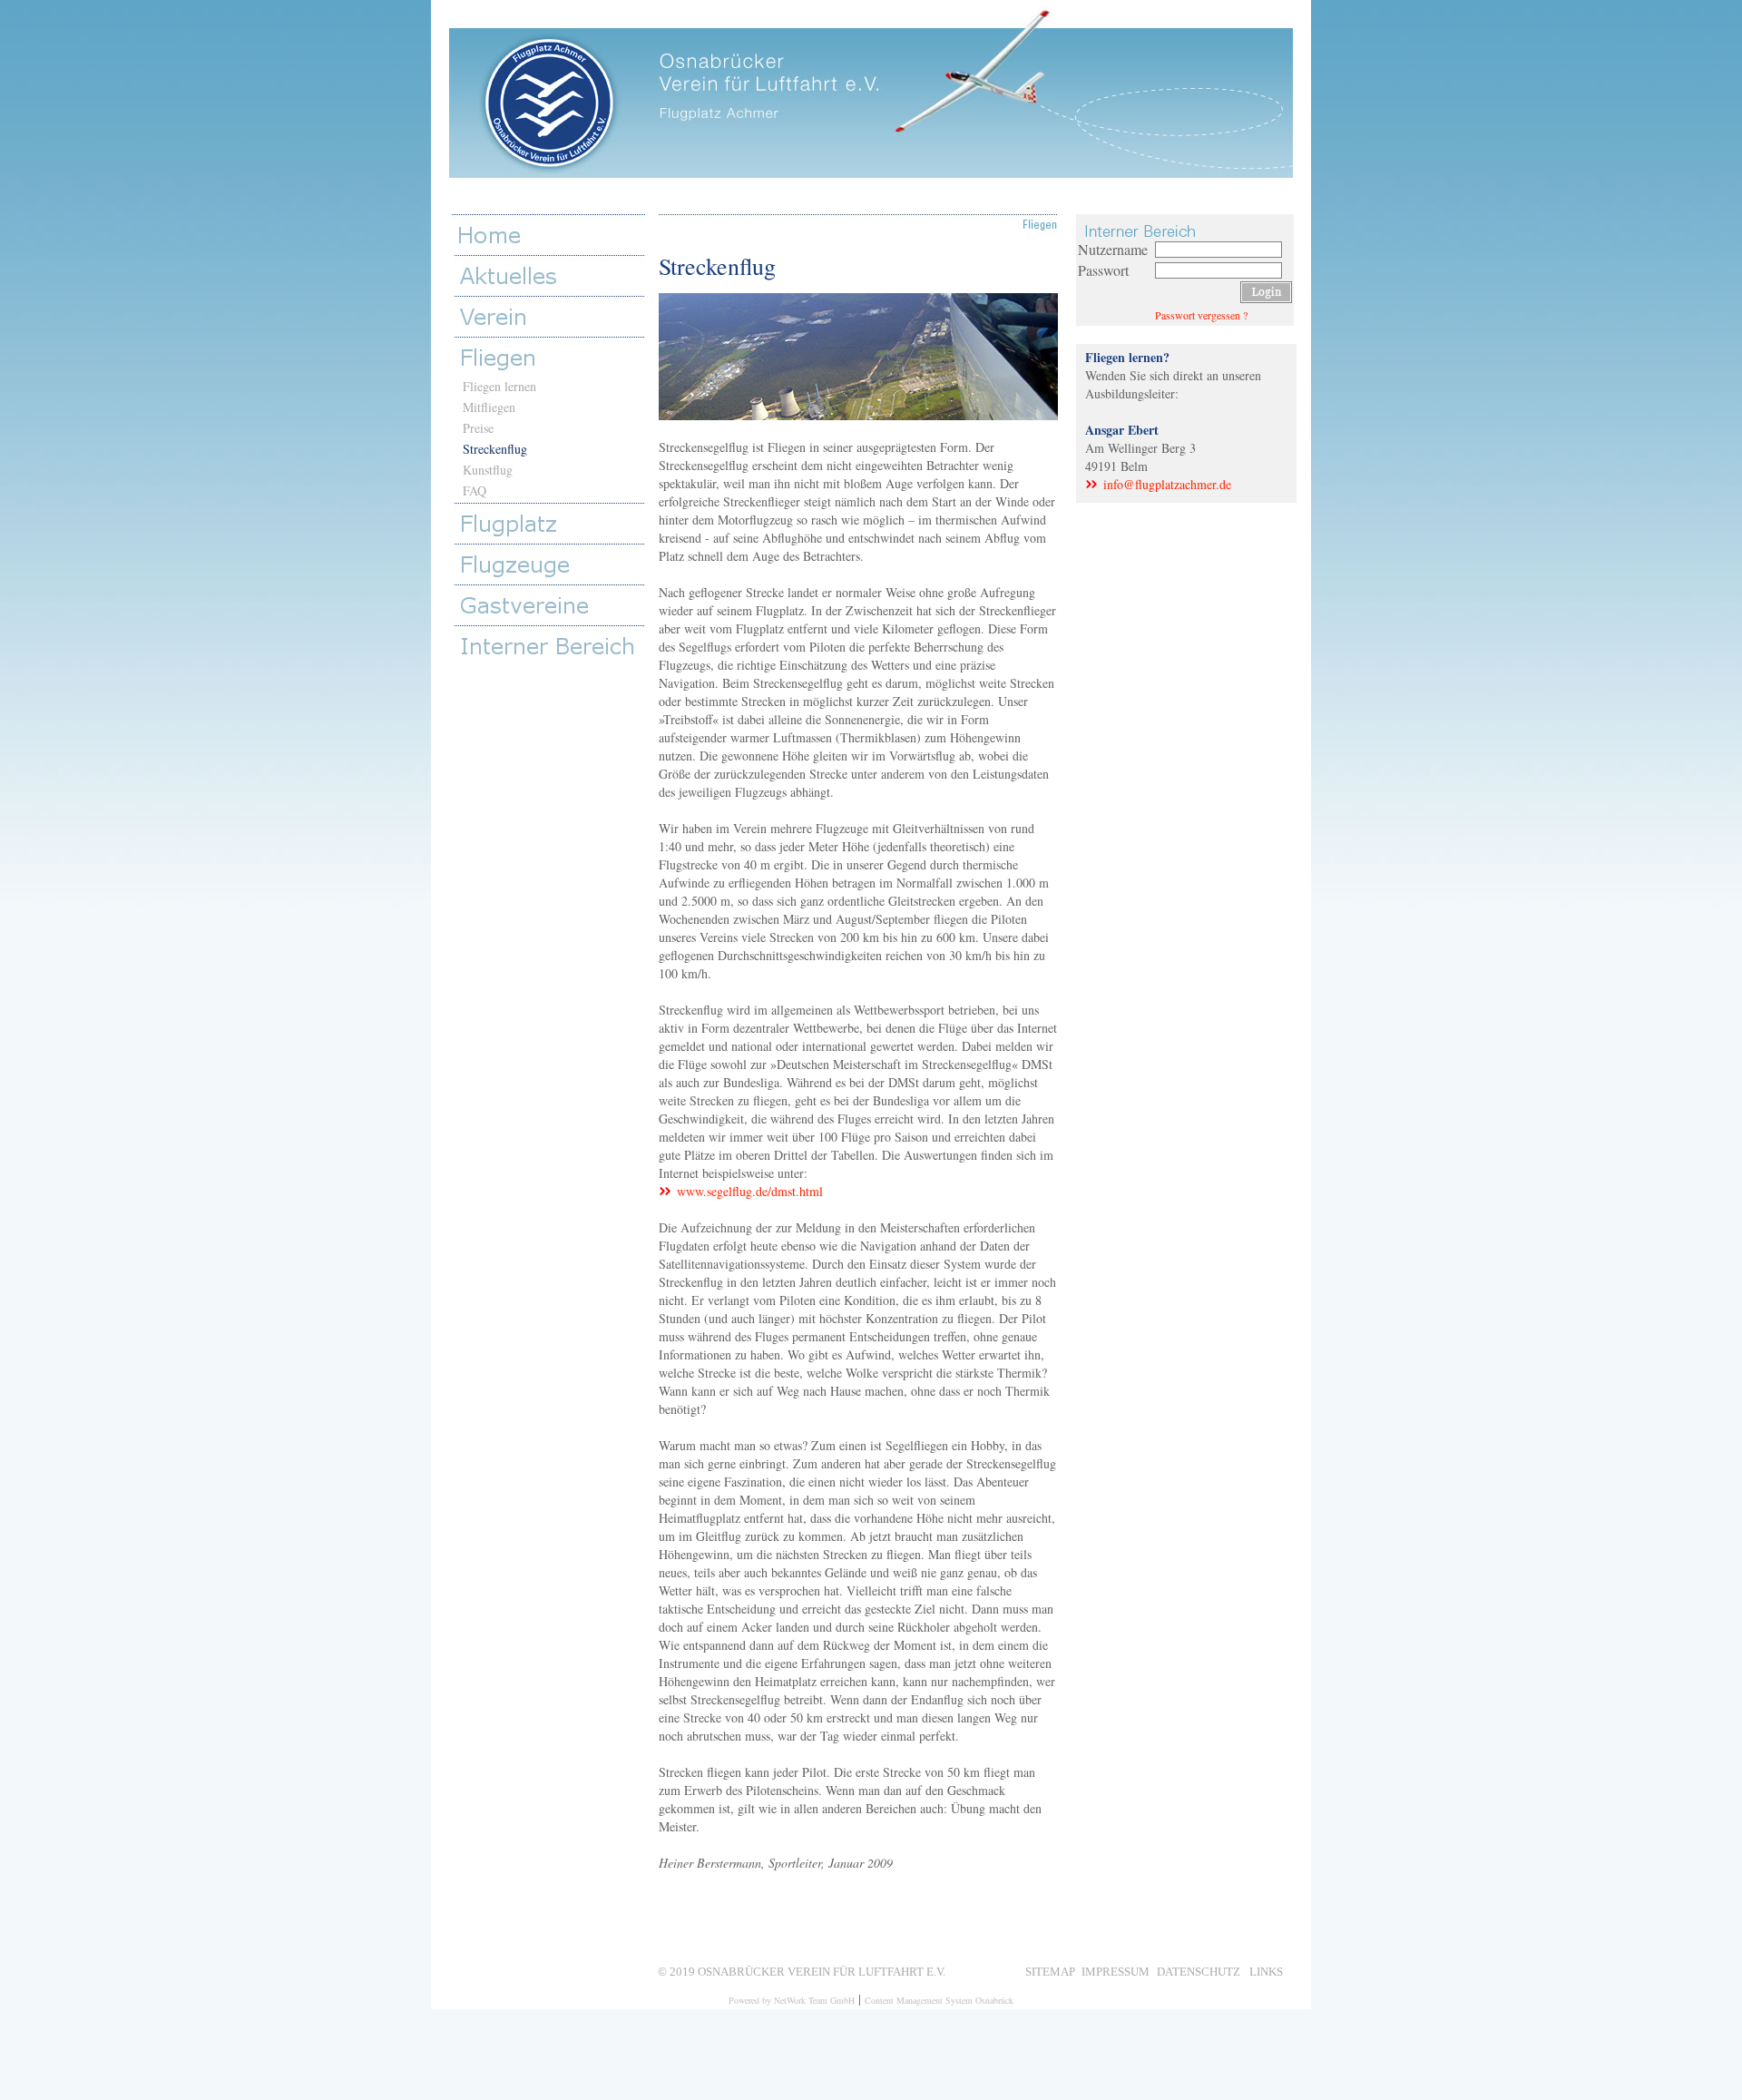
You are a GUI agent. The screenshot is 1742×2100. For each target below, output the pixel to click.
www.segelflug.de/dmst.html (750, 1191)
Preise (478, 428)
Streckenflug (495, 449)
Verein (553, 316)
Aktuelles (553, 275)
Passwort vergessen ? (1201, 315)
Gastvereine (553, 605)
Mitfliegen (489, 407)
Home (551, 235)
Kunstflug (488, 470)
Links (1266, 1970)
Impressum (1116, 1970)
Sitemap (1050, 1970)
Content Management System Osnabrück (939, 2000)
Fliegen (553, 357)
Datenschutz (1199, 1970)
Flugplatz (553, 523)
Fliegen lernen (499, 386)
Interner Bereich (553, 646)
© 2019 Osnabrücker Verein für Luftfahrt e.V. (802, 1970)
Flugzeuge (553, 564)
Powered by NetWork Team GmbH (792, 2000)
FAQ (475, 491)
